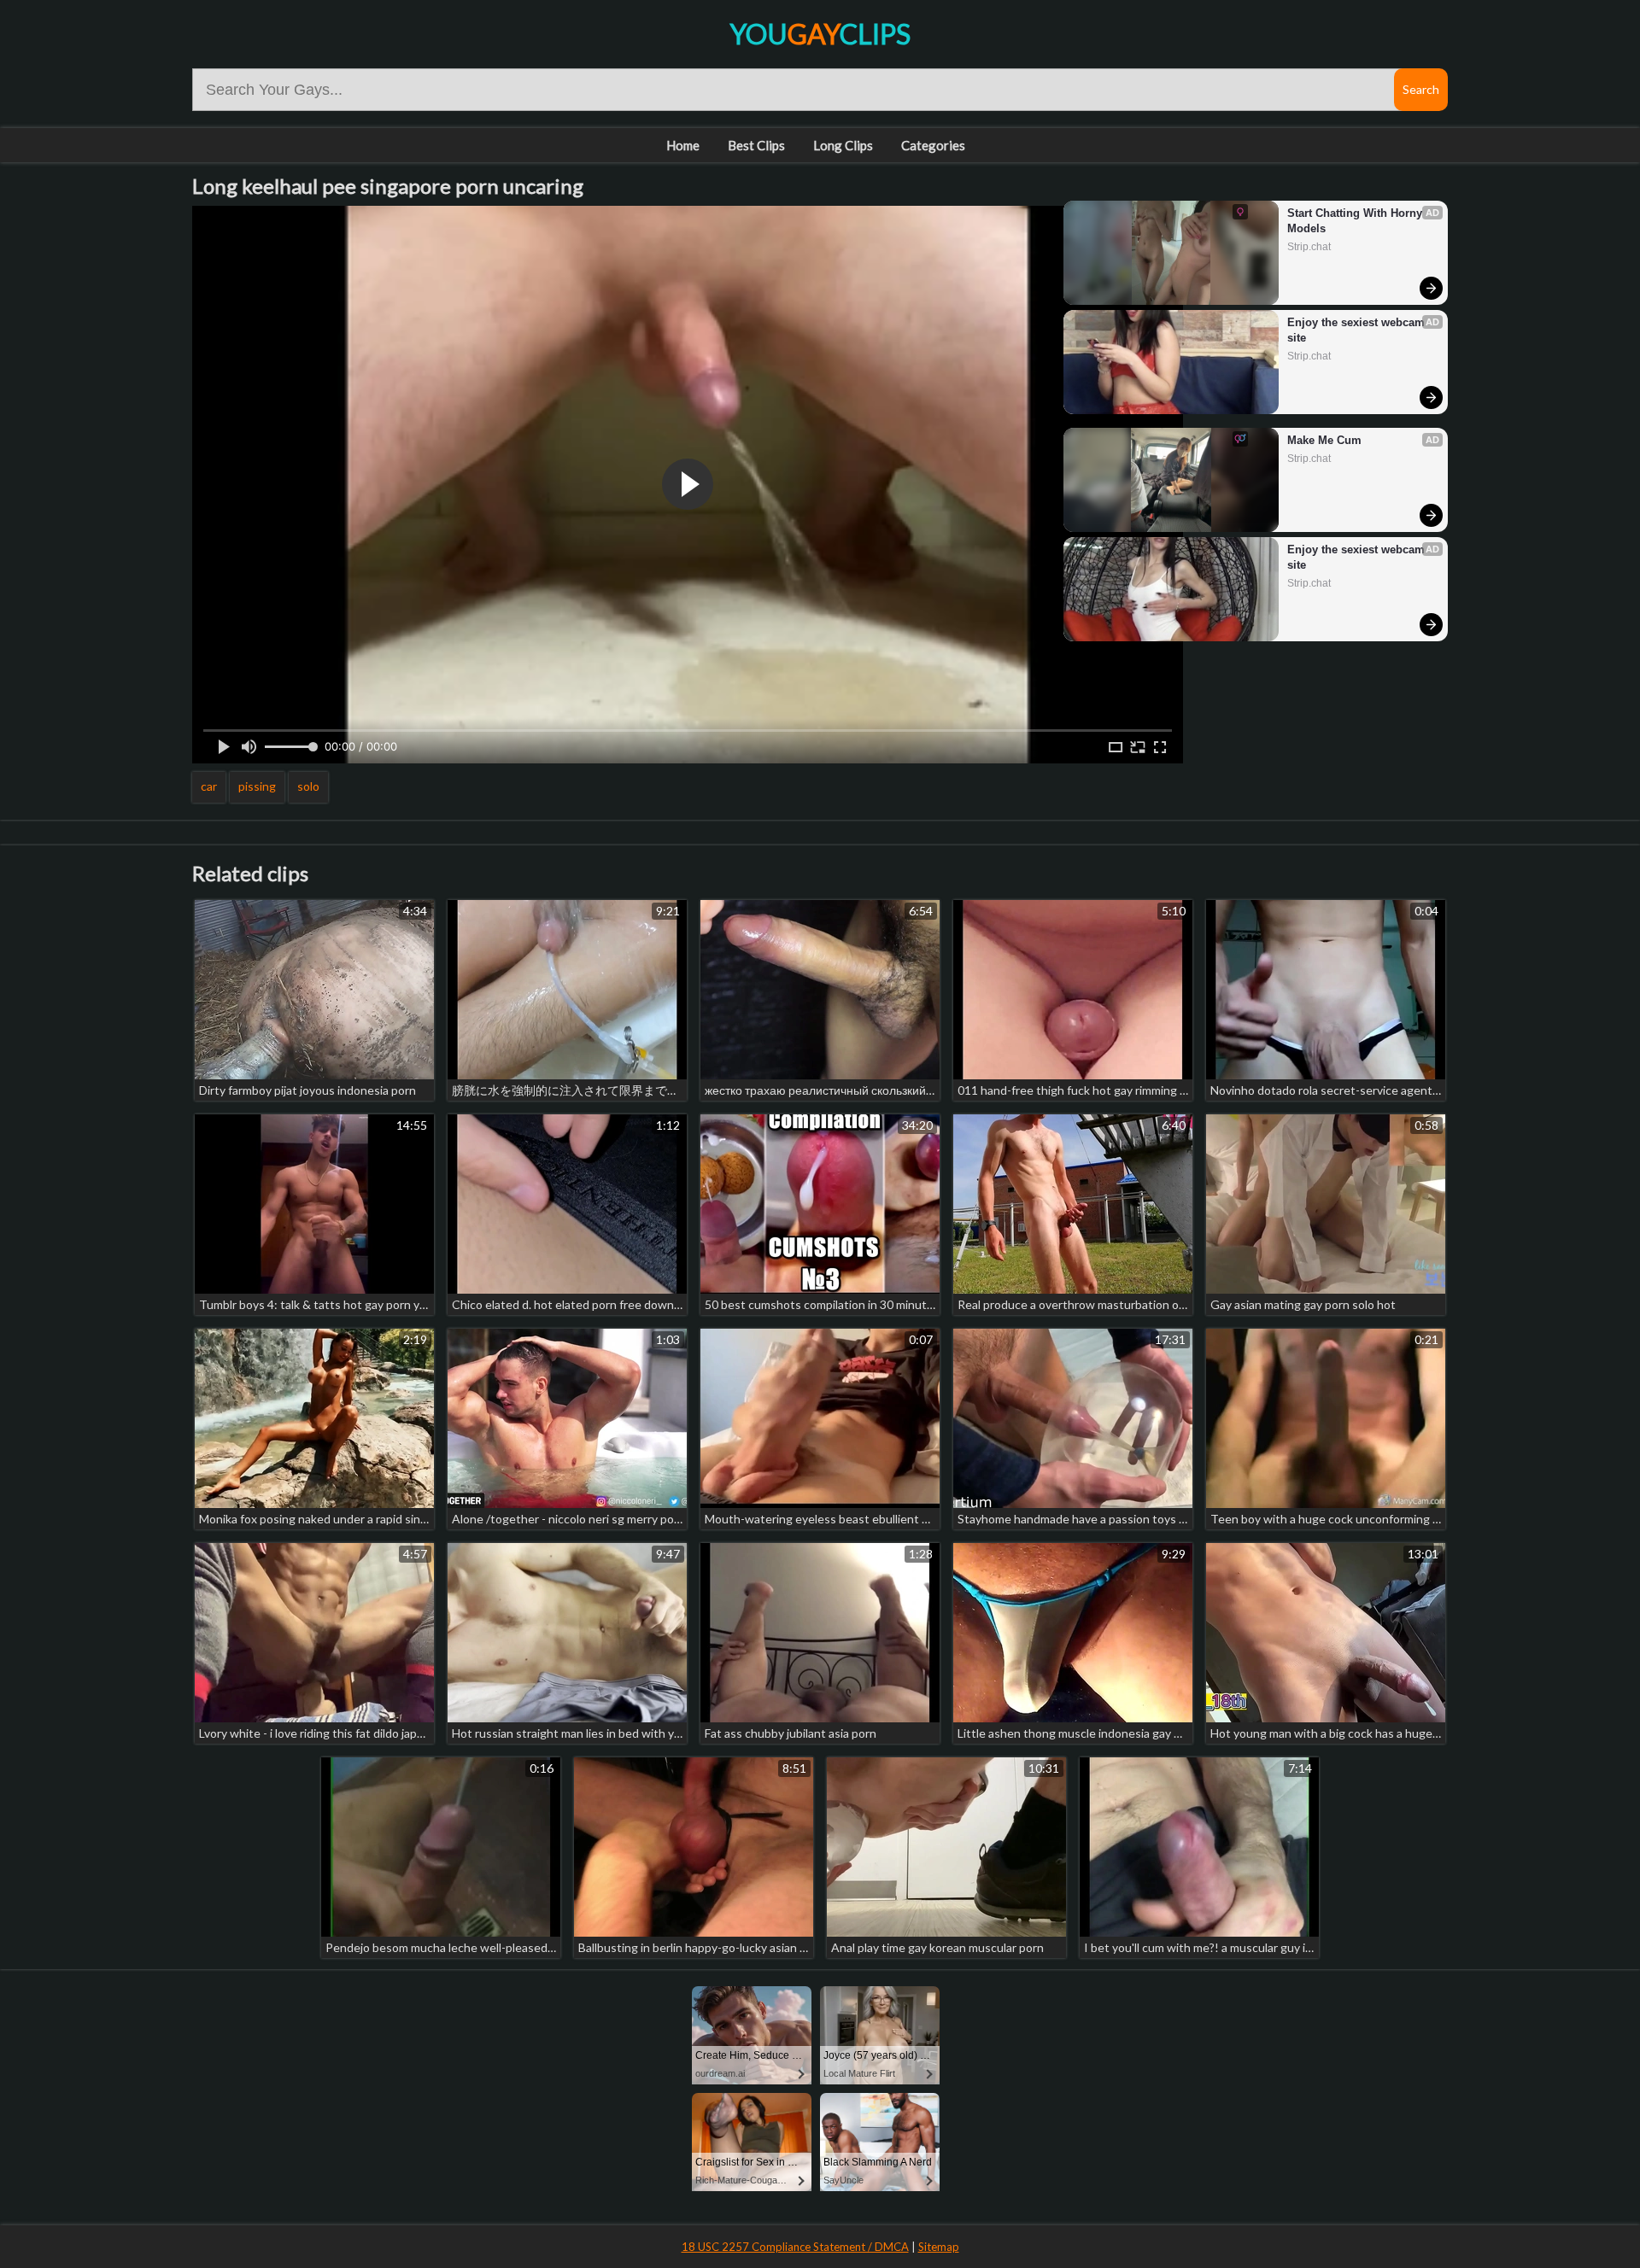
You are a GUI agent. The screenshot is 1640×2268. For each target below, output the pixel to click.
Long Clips (843, 145)
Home (683, 145)
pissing (257, 786)
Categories (933, 145)
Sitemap (939, 2247)
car (209, 786)
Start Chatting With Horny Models (1356, 221)
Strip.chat (1309, 247)
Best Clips (756, 145)
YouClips (820, 34)
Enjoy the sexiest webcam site (1358, 330)
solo (308, 786)
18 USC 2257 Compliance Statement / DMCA (795, 2247)
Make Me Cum (1324, 440)
